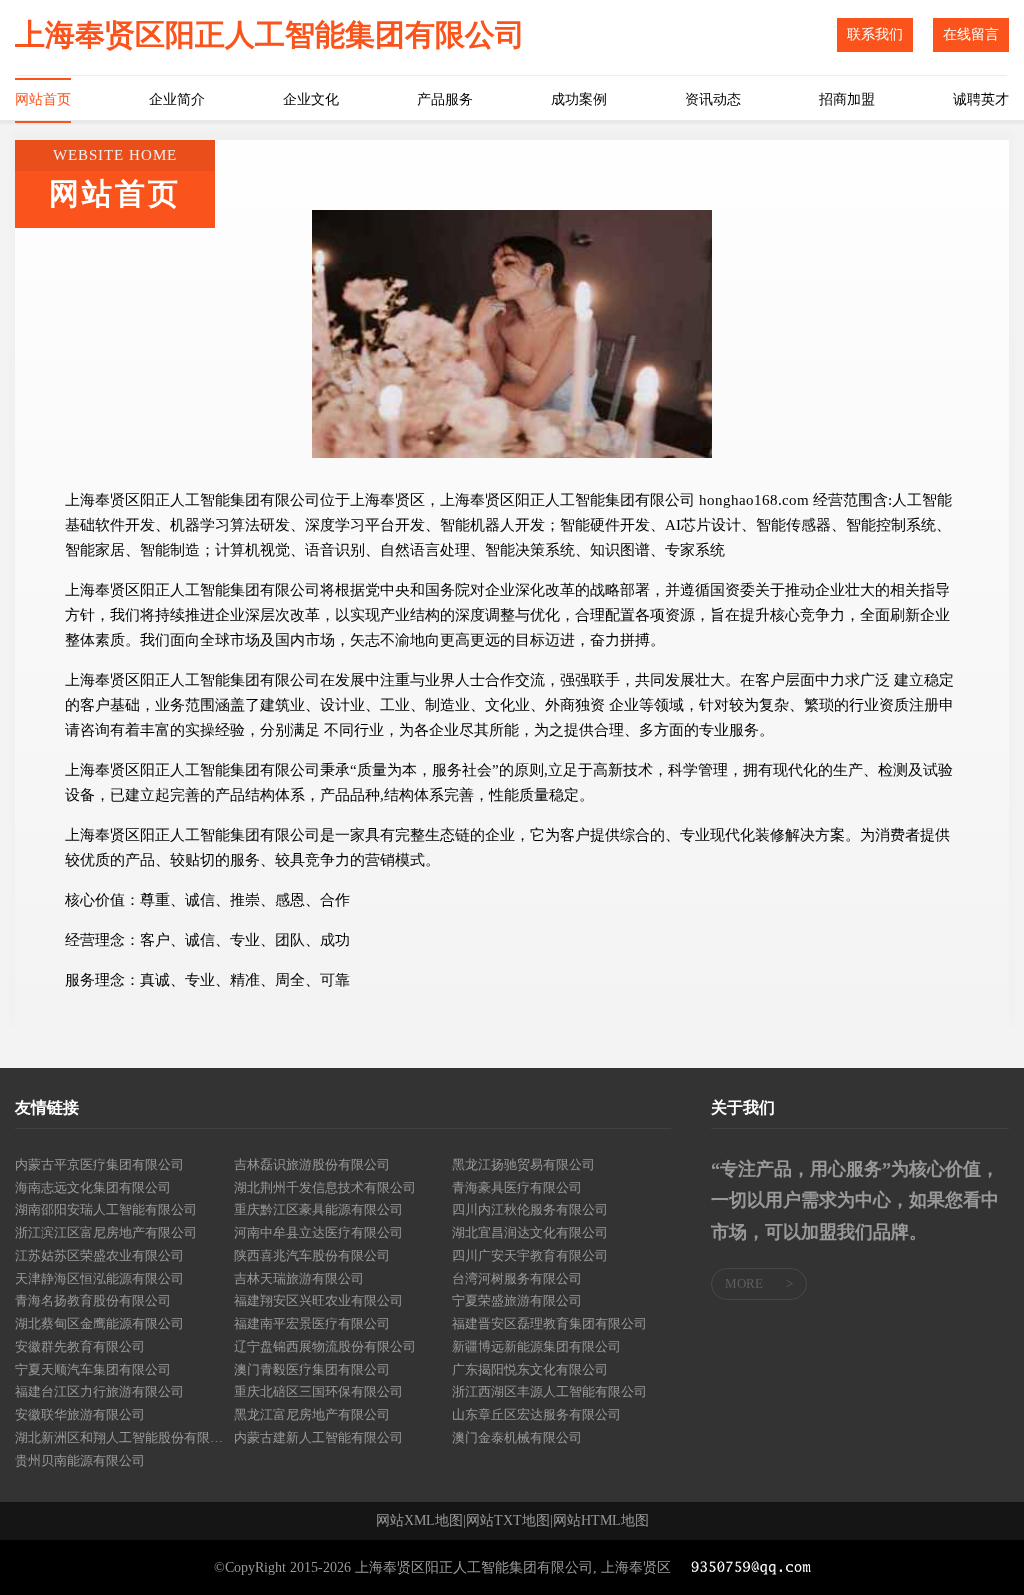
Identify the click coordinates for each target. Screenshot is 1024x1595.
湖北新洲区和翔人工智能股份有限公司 (124, 1437)
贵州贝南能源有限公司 (80, 1460)
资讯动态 (713, 99)
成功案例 (579, 99)
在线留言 (971, 34)
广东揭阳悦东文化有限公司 (530, 1369)
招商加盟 (847, 99)
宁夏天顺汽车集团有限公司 (93, 1369)
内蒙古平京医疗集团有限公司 (99, 1164)
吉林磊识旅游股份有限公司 (312, 1164)
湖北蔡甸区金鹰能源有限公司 (99, 1323)
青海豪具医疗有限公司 (517, 1187)
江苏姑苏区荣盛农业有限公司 (99, 1255)
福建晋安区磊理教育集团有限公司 (549, 1323)
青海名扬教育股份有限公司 (93, 1300)
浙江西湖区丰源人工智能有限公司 (549, 1391)
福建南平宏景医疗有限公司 (312, 1323)
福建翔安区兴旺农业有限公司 (318, 1300)
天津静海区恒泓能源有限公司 (99, 1278)
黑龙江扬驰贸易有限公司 (523, 1164)
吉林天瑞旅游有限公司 (299, 1278)
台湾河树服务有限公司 (517, 1278)
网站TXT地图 (508, 1521)
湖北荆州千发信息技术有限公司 (325, 1187)
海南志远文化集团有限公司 (93, 1187)
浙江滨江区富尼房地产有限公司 (106, 1232)
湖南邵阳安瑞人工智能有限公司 (106, 1209)
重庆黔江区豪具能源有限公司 (318, 1209)
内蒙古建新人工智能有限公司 (318, 1437)
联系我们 (875, 34)
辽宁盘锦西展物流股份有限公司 (325, 1346)
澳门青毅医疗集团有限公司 (312, 1369)
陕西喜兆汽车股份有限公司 (312, 1255)
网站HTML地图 (601, 1521)
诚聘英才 (981, 99)
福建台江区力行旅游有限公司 (99, 1391)
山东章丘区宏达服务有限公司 (536, 1414)
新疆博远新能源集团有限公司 (536, 1346)
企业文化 (311, 99)
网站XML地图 (419, 1521)
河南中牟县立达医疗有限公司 (318, 1232)
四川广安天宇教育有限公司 (530, 1255)
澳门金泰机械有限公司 (517, 1437)
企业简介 (177, 99)
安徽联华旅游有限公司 (80, 1414)
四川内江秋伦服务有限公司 (530, 1209)
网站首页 (43, 99)
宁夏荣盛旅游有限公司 (517, 1300)
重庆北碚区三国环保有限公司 (318, 1391)
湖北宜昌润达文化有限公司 (530, 1232)
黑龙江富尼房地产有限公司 (312, 1414)
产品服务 (445, 99)
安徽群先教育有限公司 (80, 1346)
